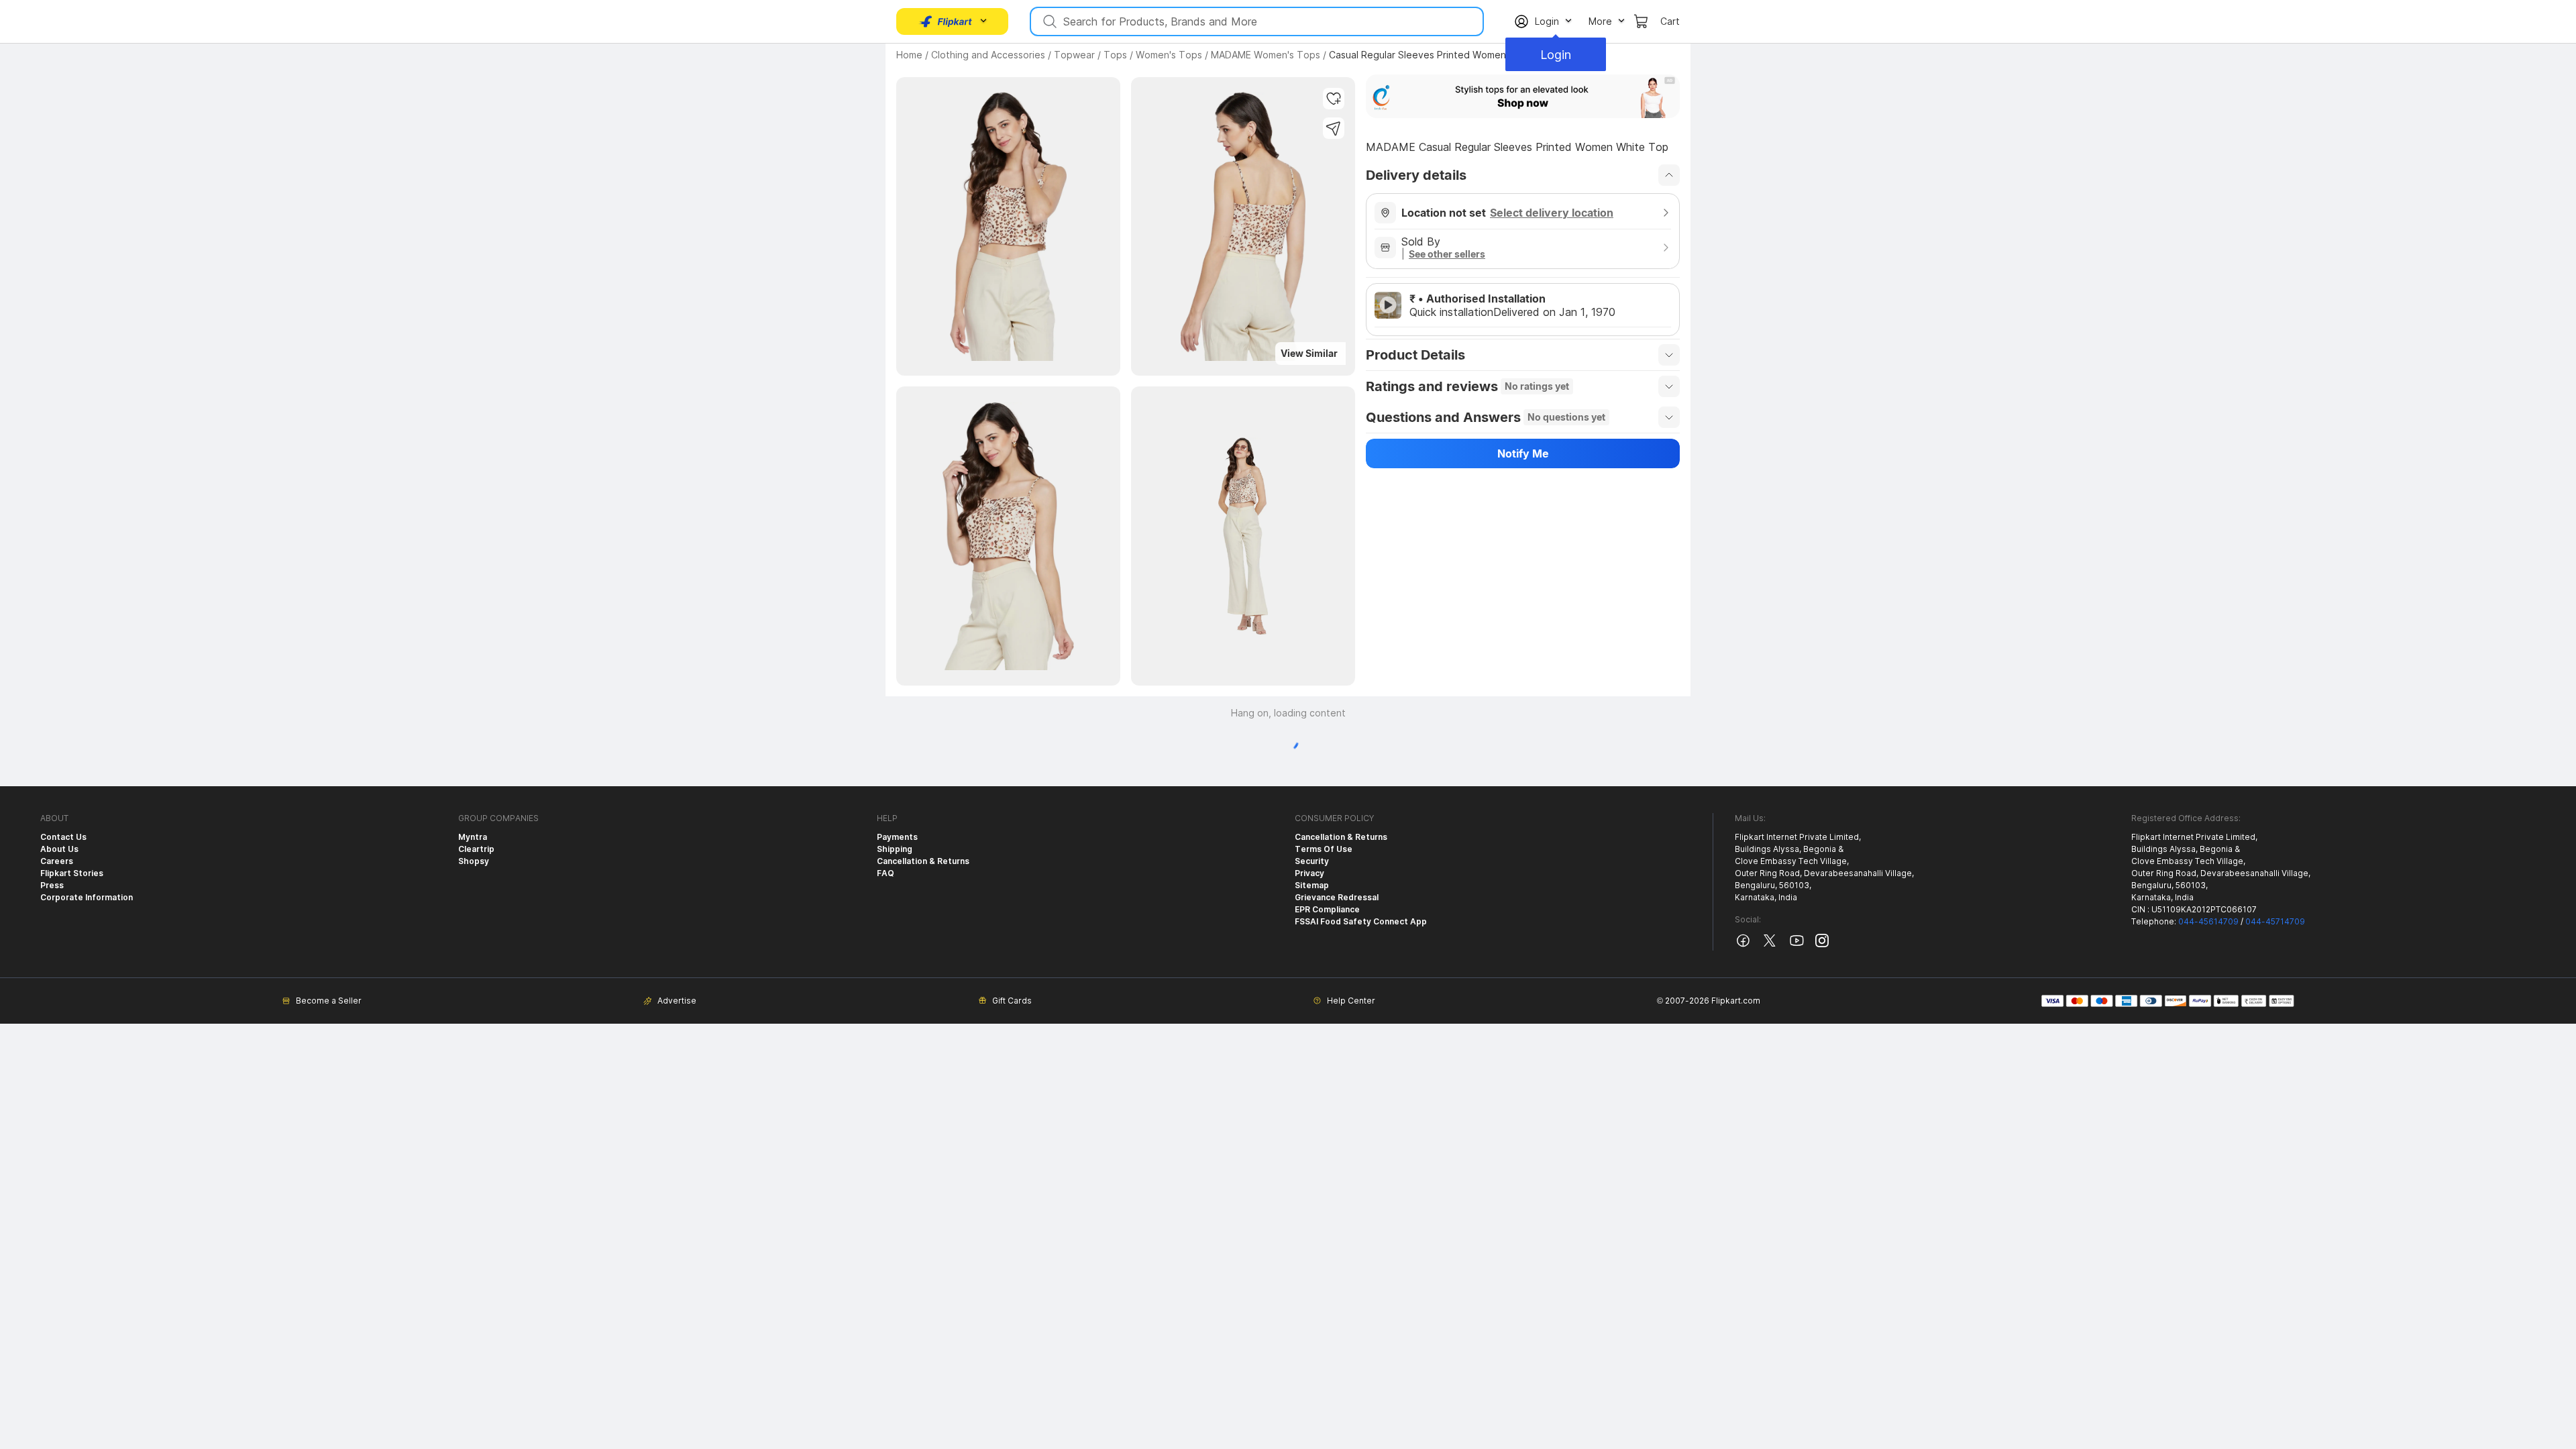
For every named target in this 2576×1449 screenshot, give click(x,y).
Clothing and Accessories (988, 55)
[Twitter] (1770, 946)
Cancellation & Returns (923, 861)
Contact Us (63, 837)
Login (1556, 55)
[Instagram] (1822, 944)
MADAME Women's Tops (1266, 55)
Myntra (473, 837)
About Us (59, 849)
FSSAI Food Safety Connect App (1361, 921)
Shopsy (474, 861)
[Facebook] (1743, 946)
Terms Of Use (1324, 849)
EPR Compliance (1327, 909)
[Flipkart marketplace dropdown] (946, 21)
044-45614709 (2208, 921)
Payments (897, 837)
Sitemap (1312, 885)
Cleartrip (476, 849)
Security (1312, 861)
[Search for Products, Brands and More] (1049, 21)
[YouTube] (1796, 946)
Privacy (1309, 873)
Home (909, 55)
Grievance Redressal (1337, 897)
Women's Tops (1169, 55)
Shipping (895, 849)
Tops (1115, 55)
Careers (57, 861)
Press (52, 885)
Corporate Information (87, 897)
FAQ (885, 873)
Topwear (1074, 55)
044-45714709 (2275, 921)
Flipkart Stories (72, 873)
